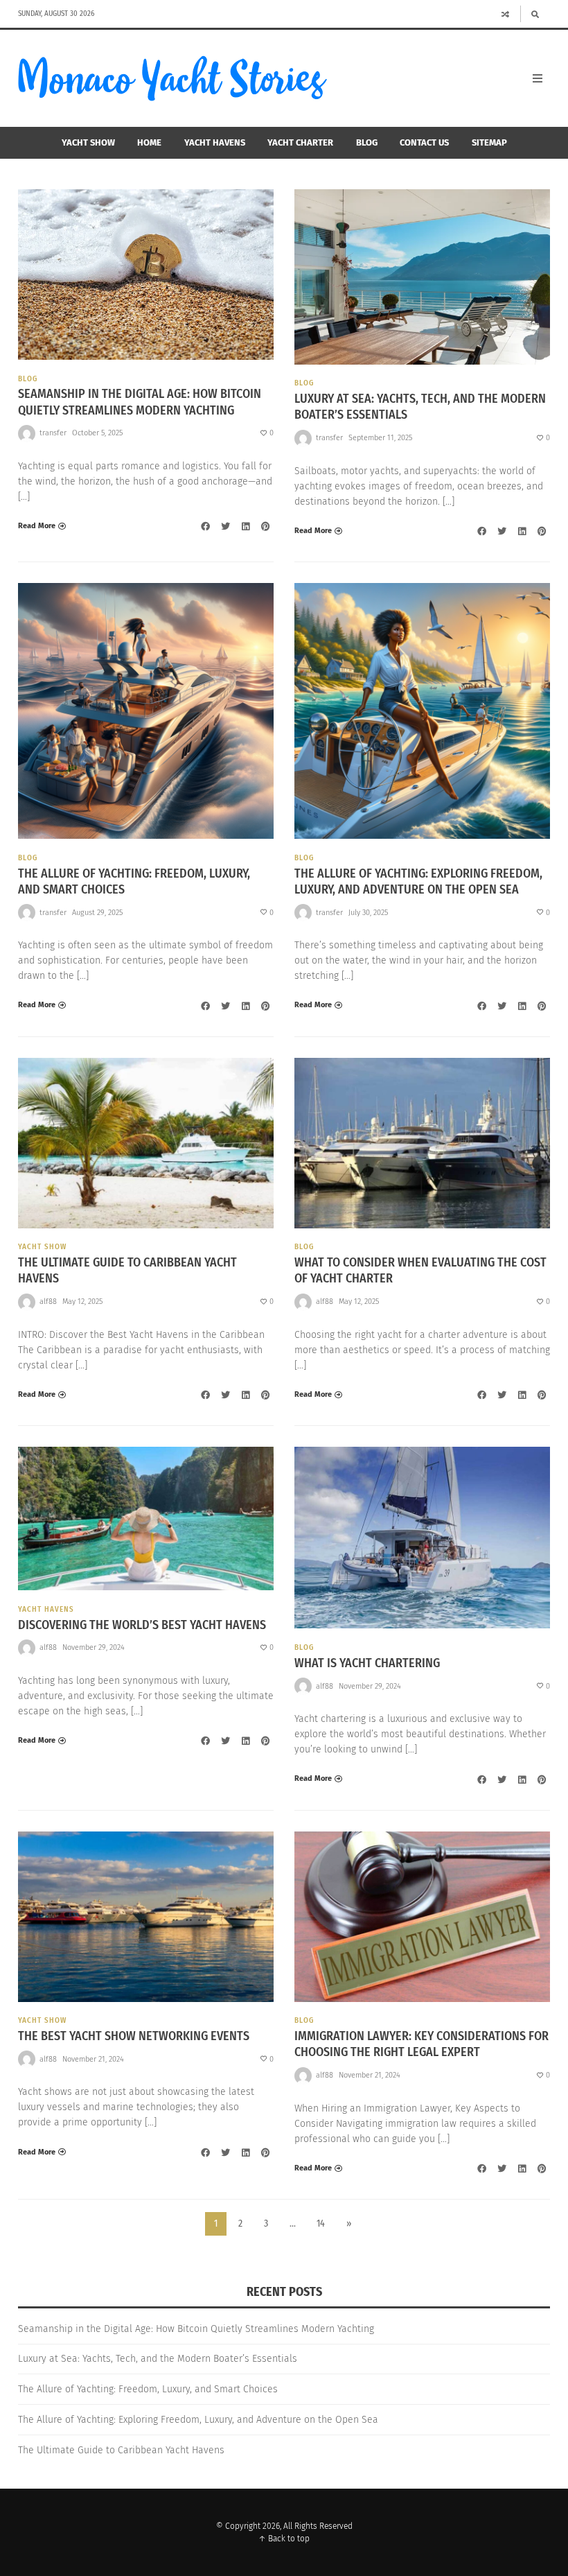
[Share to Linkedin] (245, 526)
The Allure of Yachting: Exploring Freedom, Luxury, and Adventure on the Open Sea (418, 881)
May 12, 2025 (82, 1302)
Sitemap (489, 142)
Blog (367, 142)
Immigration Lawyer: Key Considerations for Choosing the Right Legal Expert (421, 2044)
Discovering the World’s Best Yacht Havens (142, 1625)
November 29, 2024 (94, 1647)
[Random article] (506, 14)
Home (149, 142)
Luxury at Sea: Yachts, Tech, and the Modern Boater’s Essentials (420, 407)
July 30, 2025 (368, 913)
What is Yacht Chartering (367, 1663)
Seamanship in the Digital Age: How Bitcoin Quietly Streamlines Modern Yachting (140, 402)
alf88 (48, 1302)
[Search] (535, 14)
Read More (37, 526)
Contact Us (424, 142)
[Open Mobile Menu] (538, 78)
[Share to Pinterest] (265, 526)
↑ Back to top (284, 2539)
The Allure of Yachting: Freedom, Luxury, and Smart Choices (134, 881)
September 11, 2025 (380, 438)
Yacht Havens (215, 142)
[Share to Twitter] (225, 526)
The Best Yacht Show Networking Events (134, 2036)
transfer (53, 433)
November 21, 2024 (93, 2059)
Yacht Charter (300, 142)
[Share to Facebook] (205, 526)
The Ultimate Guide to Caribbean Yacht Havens (127, 1270)
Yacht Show (88, 142)
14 (321, 2223)
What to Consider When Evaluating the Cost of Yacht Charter (420, 1270)
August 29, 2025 (97, 913)
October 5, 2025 (97, 433)
